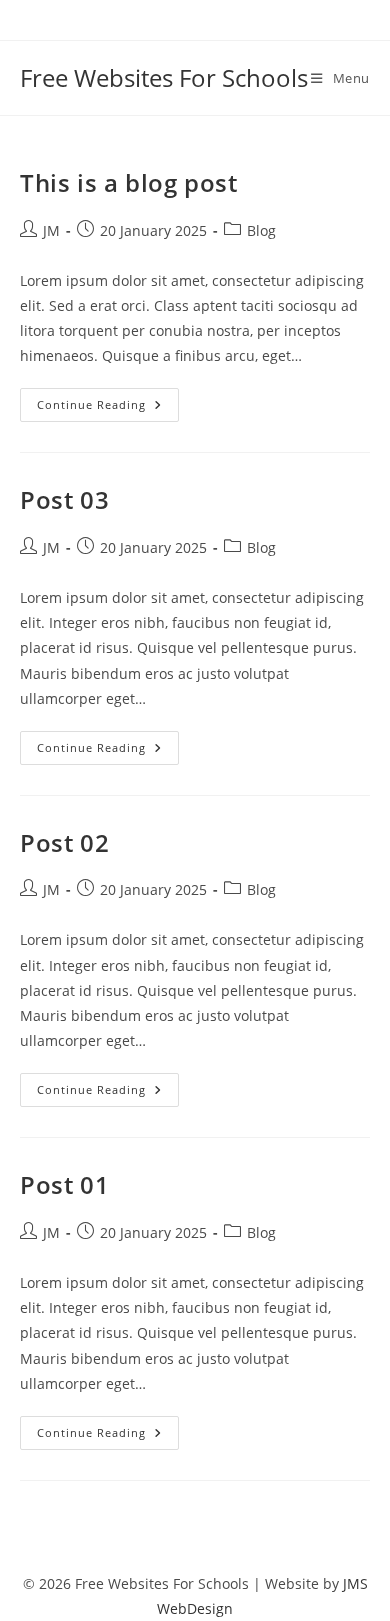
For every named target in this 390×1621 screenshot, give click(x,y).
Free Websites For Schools (164, 77)
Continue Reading (107, 408)
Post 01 (64, 1184)
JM (51, 230)
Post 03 (64, 499)
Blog (261, 230)
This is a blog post (128, 182)
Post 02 (64, 842)
